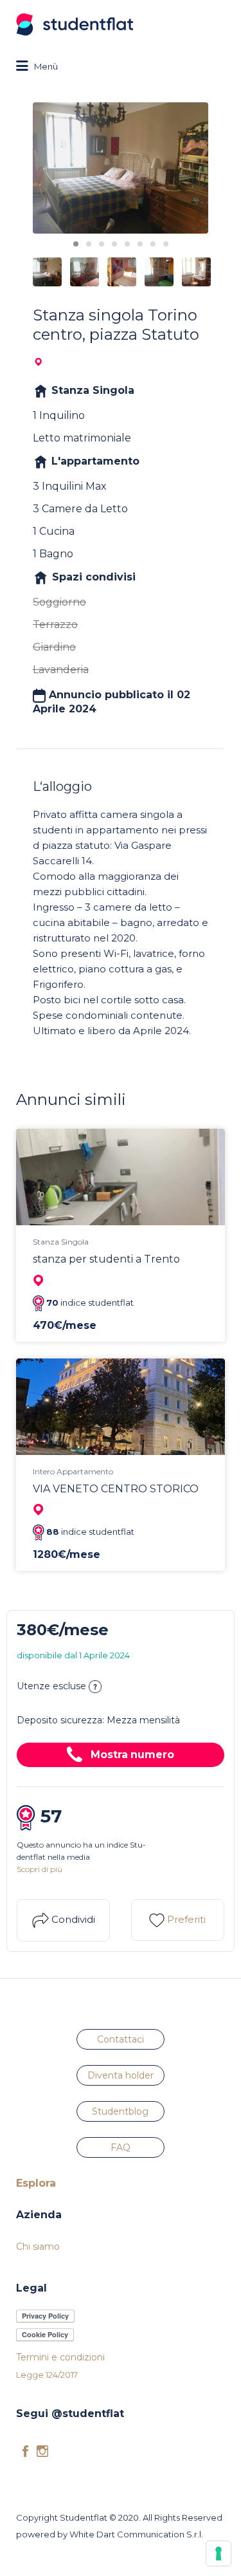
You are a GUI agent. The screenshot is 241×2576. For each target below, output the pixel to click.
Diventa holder (121, 2075)
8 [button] (166, 244)
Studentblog (120, 2111)
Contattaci (121, 2039)
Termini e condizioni (60, 2357)
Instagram (42, 2451)
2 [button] (89, 244)
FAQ (121, 2147)
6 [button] (140, 244)
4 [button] (114, 244)
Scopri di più (40, 1869)
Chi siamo (38, 2247)
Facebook (25, 2451)
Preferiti (185, 1919)
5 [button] (127, 244)
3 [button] (102, 244)
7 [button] (153, 244)
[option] (121, 168)
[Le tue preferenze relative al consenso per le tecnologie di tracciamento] (219, 2553)
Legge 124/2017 (47, 2375)
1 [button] (76, 244)
